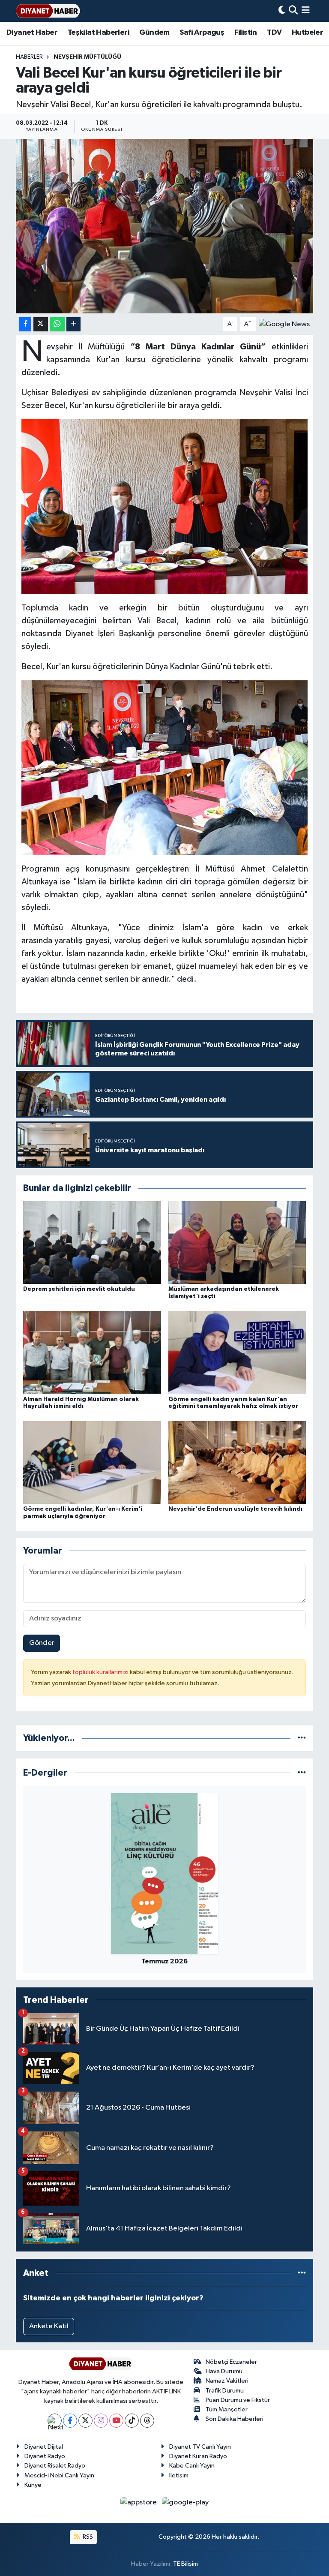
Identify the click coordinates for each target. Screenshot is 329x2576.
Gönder (42, 1643)
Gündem (154, 33)
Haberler (29, 57)
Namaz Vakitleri (227, 2381)
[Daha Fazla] (73, 324)
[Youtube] (116, 2421)
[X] (85, 2421)
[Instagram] (101, 2421)
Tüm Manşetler (227, 2409)
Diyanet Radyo (45, 2456)
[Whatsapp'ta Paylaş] (57, 324)
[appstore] (139, 2502)
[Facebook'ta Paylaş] (25, 324)
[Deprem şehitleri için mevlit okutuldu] (92, 1242)
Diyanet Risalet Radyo (55, 2466)
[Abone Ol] (284, 324)
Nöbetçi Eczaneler (231, 2362)
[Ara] (293, 11)
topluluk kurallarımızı (101, 1672)
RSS (87, 2537)
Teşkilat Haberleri (99, 33)
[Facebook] (70, 2421)
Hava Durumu (224, 2371)
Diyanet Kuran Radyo (198, 2456)
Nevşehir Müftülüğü (87, 57)
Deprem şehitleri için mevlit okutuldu (79, 1289)
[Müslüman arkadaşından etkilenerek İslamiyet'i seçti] (237, 1242)
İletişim (179, 2475)
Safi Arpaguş (202, 33)
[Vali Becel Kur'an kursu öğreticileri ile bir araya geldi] (165, 226)
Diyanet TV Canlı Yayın (200, 2447)
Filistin (246, 33)
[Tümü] (302, 1738)
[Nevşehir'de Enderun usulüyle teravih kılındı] (237, 1462)
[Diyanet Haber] (48, 11)
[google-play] (185, 2502)
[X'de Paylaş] (41, 324)
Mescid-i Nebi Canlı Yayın (59, 2475)
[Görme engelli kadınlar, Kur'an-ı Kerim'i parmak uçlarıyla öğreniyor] (92, 1462)
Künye (33, 2485)
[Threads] (147, 2421)
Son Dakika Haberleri (235, 2419)
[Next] (55, 2421)
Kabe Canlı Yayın (192, 2466)
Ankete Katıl (49, 2326)
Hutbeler (307, 33)
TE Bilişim (185, 2564)
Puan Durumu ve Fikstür (238, 2400)
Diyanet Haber (32, 33)
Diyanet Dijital (44, 2447)
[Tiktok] (132, 2421)
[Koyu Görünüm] (282, 11)
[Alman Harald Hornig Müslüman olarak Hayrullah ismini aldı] (92, 1352)
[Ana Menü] (306, 11)
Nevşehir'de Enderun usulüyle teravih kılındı (235, 1509)
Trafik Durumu (225, 2391)
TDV (274, 33)
